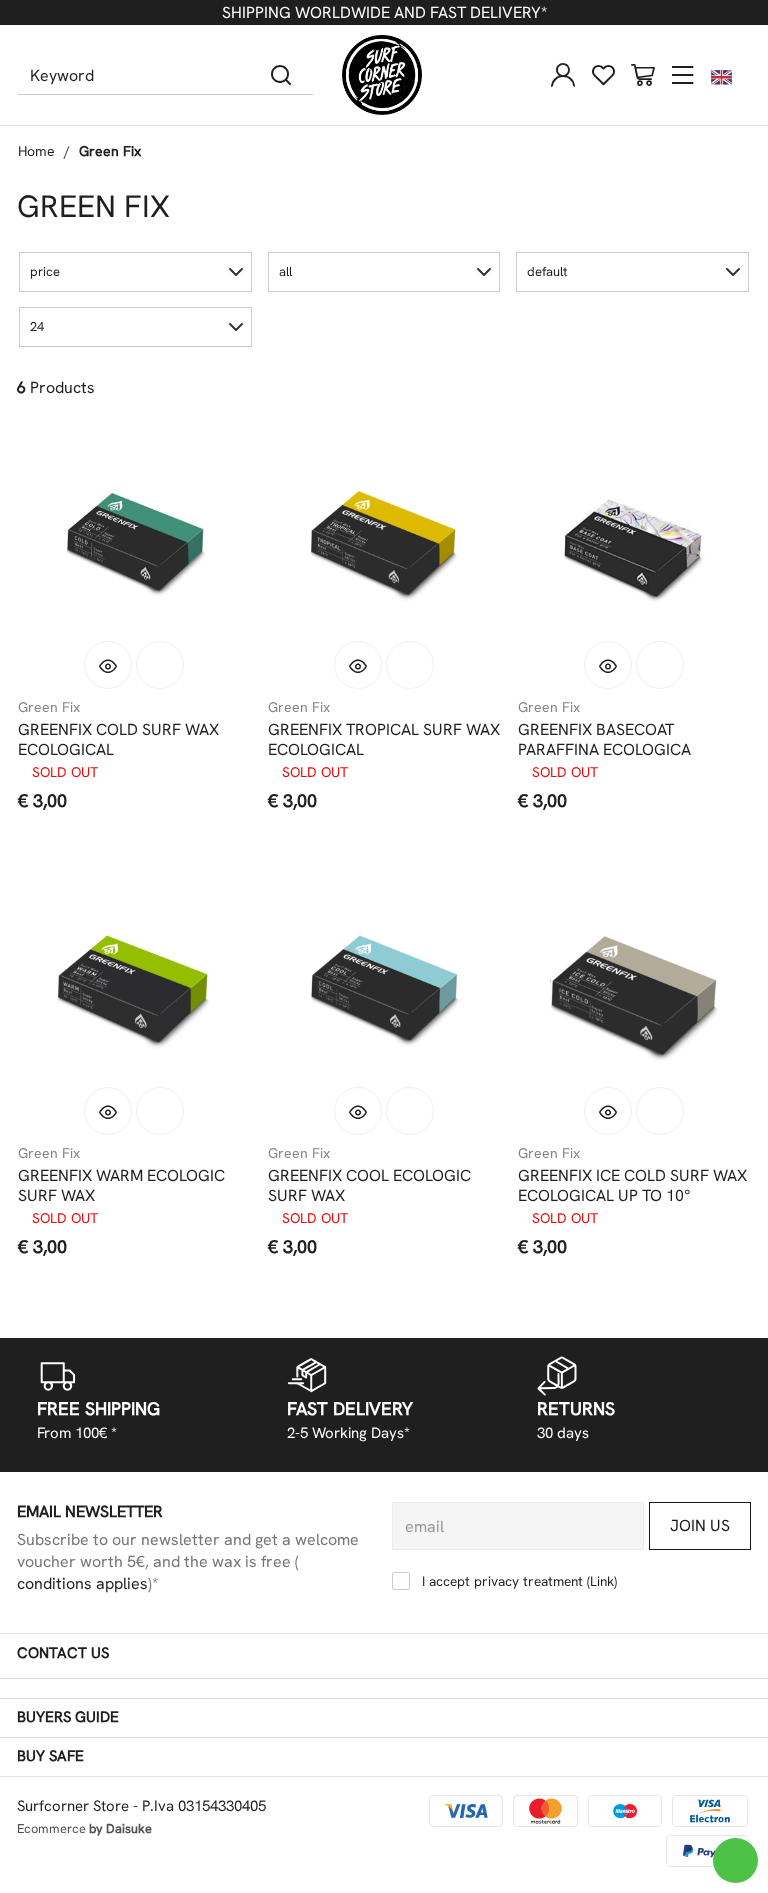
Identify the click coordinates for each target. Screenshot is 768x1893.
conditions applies (82, 1583)
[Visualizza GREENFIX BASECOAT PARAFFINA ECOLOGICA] (608, 665)
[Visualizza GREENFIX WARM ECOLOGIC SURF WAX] (108, 1111)
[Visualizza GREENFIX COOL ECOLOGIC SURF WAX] (358, 1111)
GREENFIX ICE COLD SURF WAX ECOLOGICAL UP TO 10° (632, 1186)
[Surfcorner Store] (382, 75)
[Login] (563, 75)
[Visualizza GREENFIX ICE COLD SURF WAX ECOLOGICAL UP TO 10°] (608, 1111)
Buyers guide (68, 1717)
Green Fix (110, 151)
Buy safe (50, 1756)
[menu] (683, 75)
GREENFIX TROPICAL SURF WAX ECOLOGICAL (384, 740)
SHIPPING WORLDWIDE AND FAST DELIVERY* (384, 12)
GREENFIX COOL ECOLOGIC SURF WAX (369, 1186)
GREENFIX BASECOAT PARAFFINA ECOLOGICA (604, 740)
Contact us (63, 1653)
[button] (135, 272)
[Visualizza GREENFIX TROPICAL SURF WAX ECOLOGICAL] (358, 665)
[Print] (160, 665)
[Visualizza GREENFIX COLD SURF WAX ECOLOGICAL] (108, 665)
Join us (700, 1525)
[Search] (281, 75)
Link (602, 1581)
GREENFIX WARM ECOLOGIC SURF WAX (121, 1186)
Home (36, 151)
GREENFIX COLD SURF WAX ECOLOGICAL (118, 740)
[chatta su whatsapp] (735, 1860)
